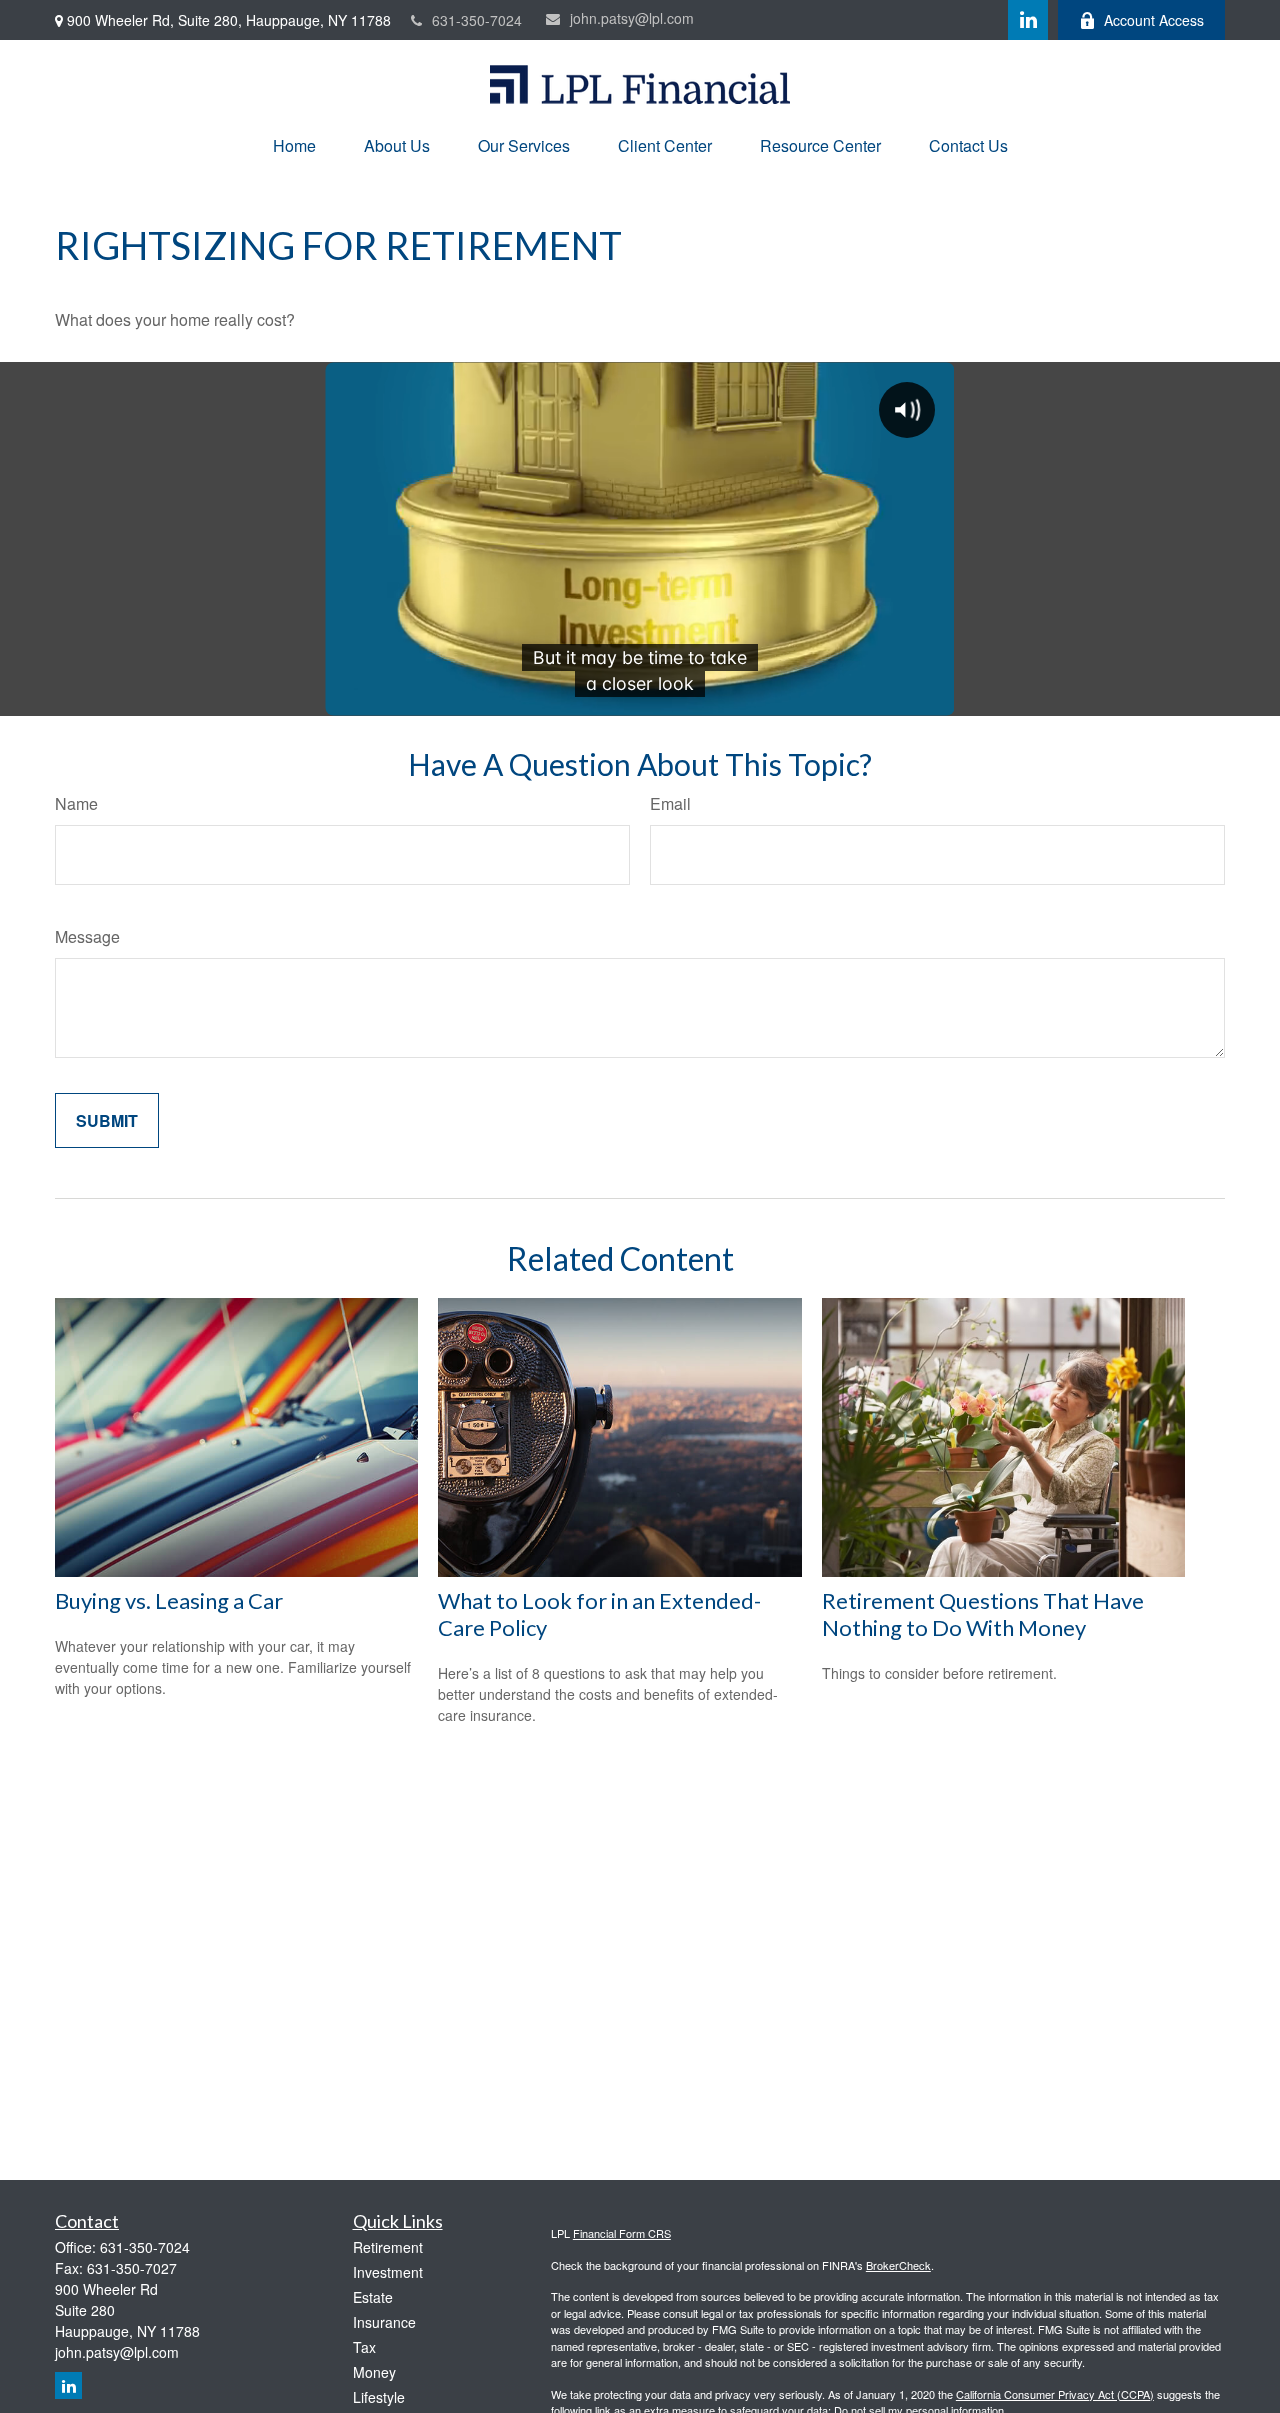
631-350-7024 (477, 20)
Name (76, 803)
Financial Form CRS (622, 2233)
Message (87, 936)
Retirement (388, 2247)
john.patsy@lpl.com (632, 18)
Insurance (384, 2322)
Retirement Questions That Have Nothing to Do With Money (983, 1614)
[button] (294, 145)
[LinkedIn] (1028, 20)
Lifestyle (379, 2397)
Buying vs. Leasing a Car (169, 1600)
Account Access (1154, 20)
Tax (364, 2347)
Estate (373, 2297)
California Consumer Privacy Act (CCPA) (1055, 2394)
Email (670, 803)
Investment (388, 2272)
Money (374, 2372)
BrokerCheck (898, 2265)
